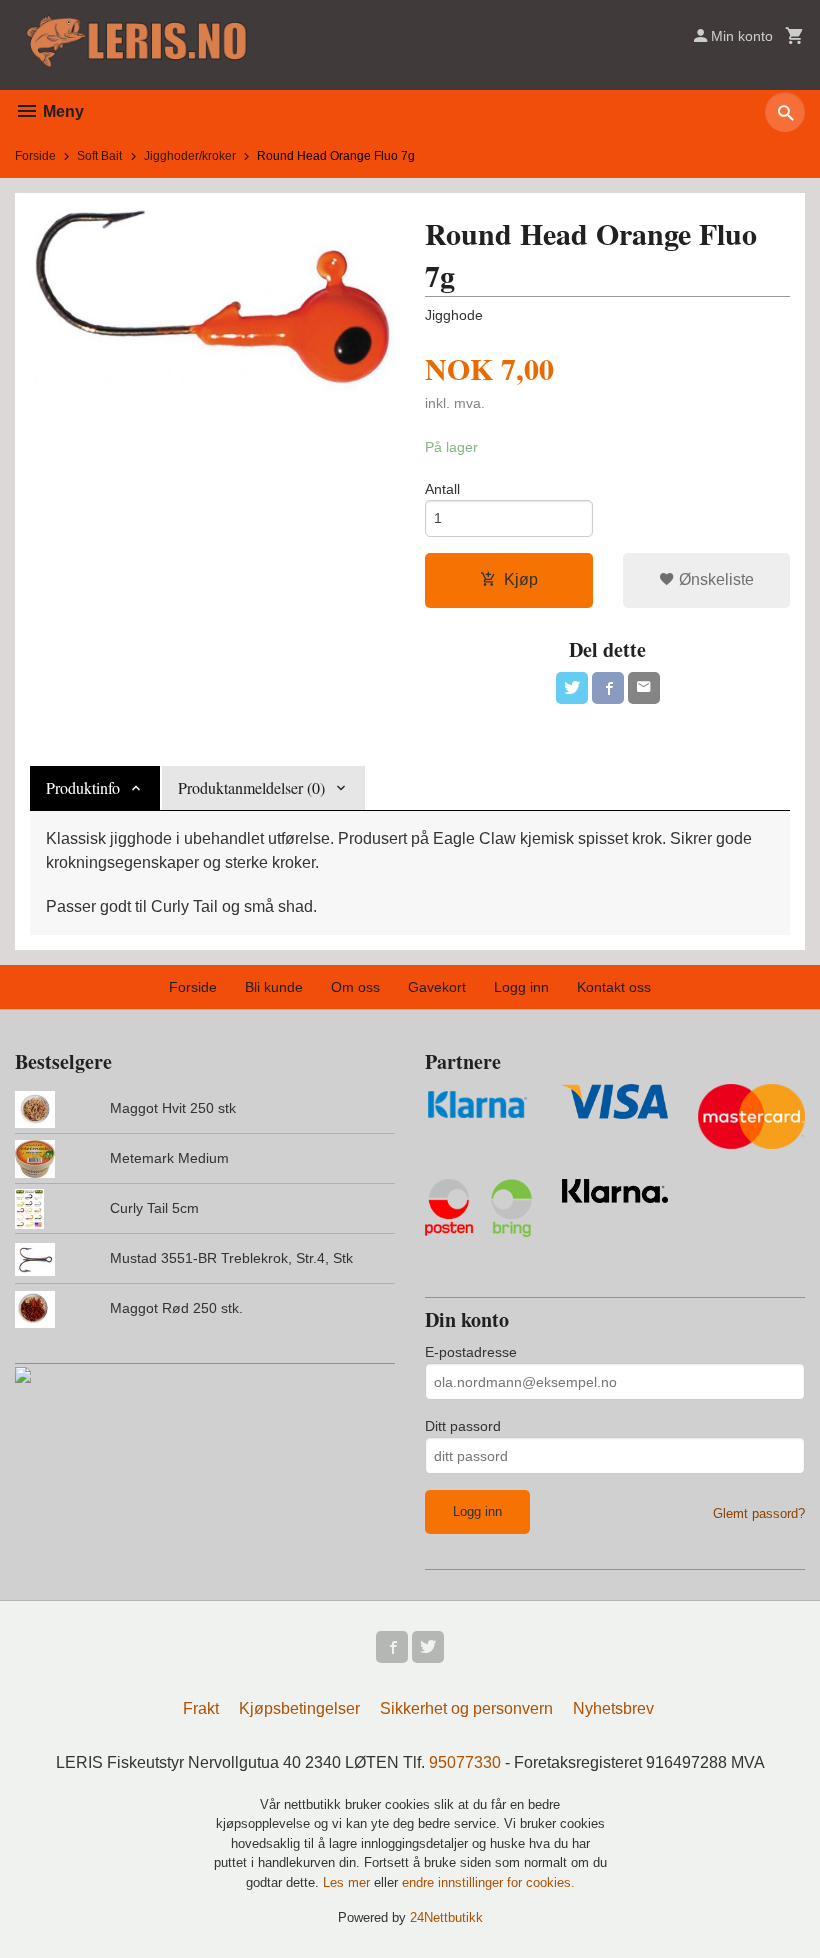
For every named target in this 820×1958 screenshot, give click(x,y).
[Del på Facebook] (608, 688)
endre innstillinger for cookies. (488, 1882)
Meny (61, 111)
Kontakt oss (614, 987)
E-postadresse (471, 1352)
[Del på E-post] (644, 688)
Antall (442, 489)
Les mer (348, 1882)
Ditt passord (463, 1426)
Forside (35, 156)
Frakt (201, 1708)
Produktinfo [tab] (83, 787)
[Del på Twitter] (572, 688)
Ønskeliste (714, 579)
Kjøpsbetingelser (299, 1708)
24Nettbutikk (446, 1917)
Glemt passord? (759, 1513)
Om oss (355, 987)
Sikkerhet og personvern (466, 1708)
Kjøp (521, 579)
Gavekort (437, 987)
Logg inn (521, 987)
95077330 (465, 1762)
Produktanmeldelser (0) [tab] (251, 787)
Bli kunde (274, 987)
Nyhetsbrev (613, 1708)
